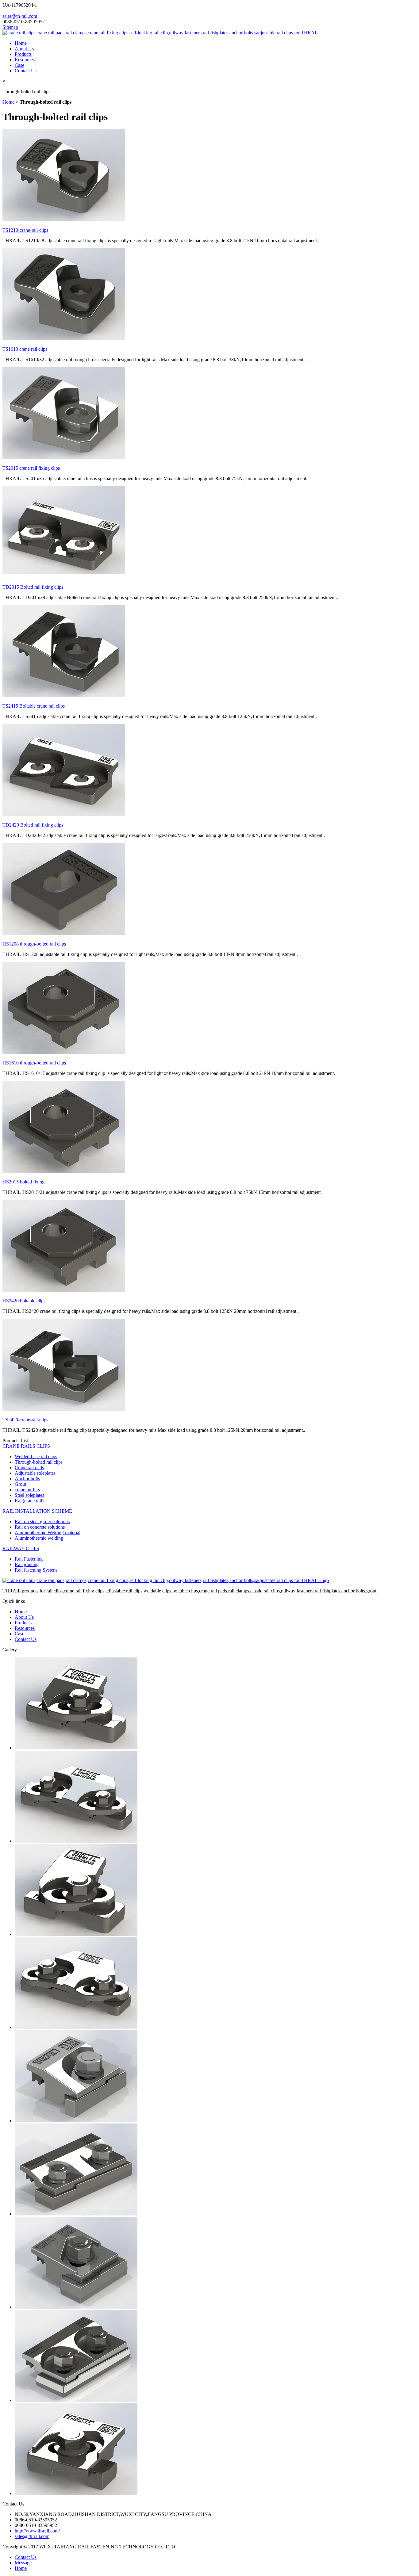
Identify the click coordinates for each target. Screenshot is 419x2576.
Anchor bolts (27, 1479)
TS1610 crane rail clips (25, 349)
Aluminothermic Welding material (48, 1533)
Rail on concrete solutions (40, 1527)
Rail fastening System (36, 1570)
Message (23, 2563)
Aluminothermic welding (39, 1538)
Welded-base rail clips (36, 1456)
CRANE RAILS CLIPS (26, 1446)
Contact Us (26, 71)
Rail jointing (27, 1564)
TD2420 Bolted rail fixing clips (33, 825)
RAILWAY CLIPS (21, 1548)
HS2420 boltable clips (24, 1301)
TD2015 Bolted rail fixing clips (33, 587)
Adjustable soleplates (35, 1473)
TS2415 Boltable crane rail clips (34, 706)
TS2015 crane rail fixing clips (31, 468)
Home (21, 43)
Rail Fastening (29, 1559)
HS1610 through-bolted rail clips (34, 1063)
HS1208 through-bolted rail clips (34, 944)
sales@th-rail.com (20, 16)
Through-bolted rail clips (39, 1462)
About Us (24, 49)
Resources (25, 60)
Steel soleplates (29, 1495)
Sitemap (10, 27)
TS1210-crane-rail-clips (25, 230)
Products (23, 54)
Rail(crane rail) (29, 1501)
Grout (20, 1484)
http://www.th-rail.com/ (37, 2531)
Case (19, 65)
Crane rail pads (29, 1468)
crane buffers (27, 1490)
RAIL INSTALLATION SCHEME (37, 1511)
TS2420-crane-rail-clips (25, 1420)
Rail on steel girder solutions (42, 1521)
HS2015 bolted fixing (23, 1182)
